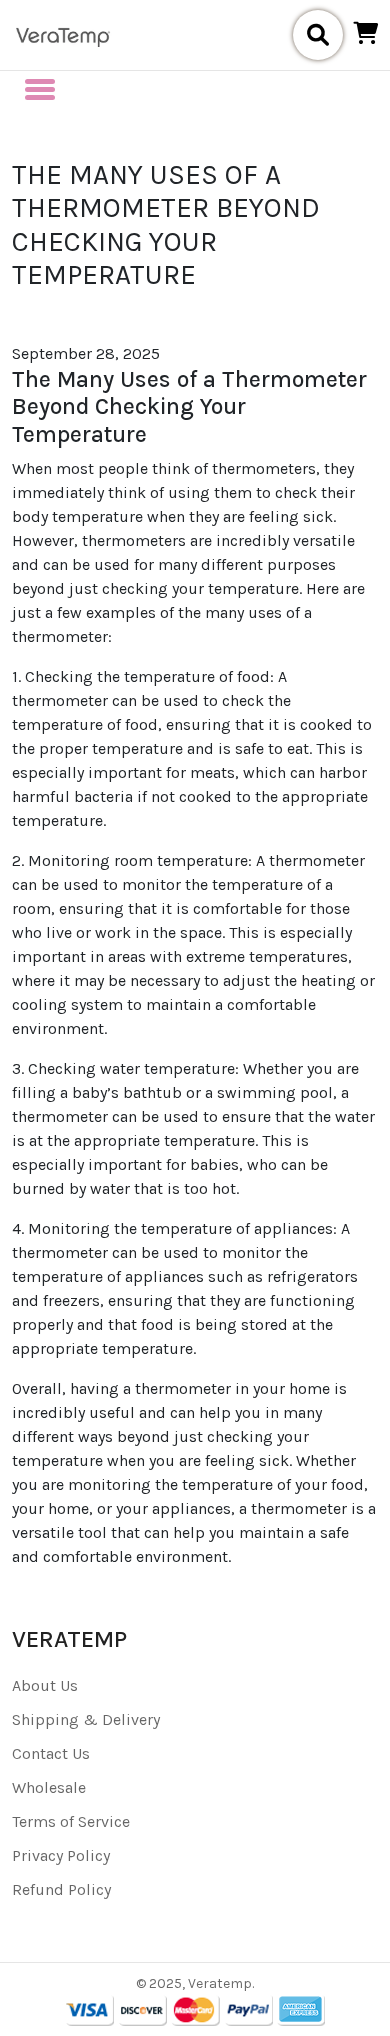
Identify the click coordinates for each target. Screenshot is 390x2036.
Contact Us (51, 1753)
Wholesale (49, 1787)
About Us (45, 1685)
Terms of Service (71, 1821)
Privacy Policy (61, 1855)
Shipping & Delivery (86, 1719)
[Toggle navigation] (40, 89)
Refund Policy (61, 1889)
